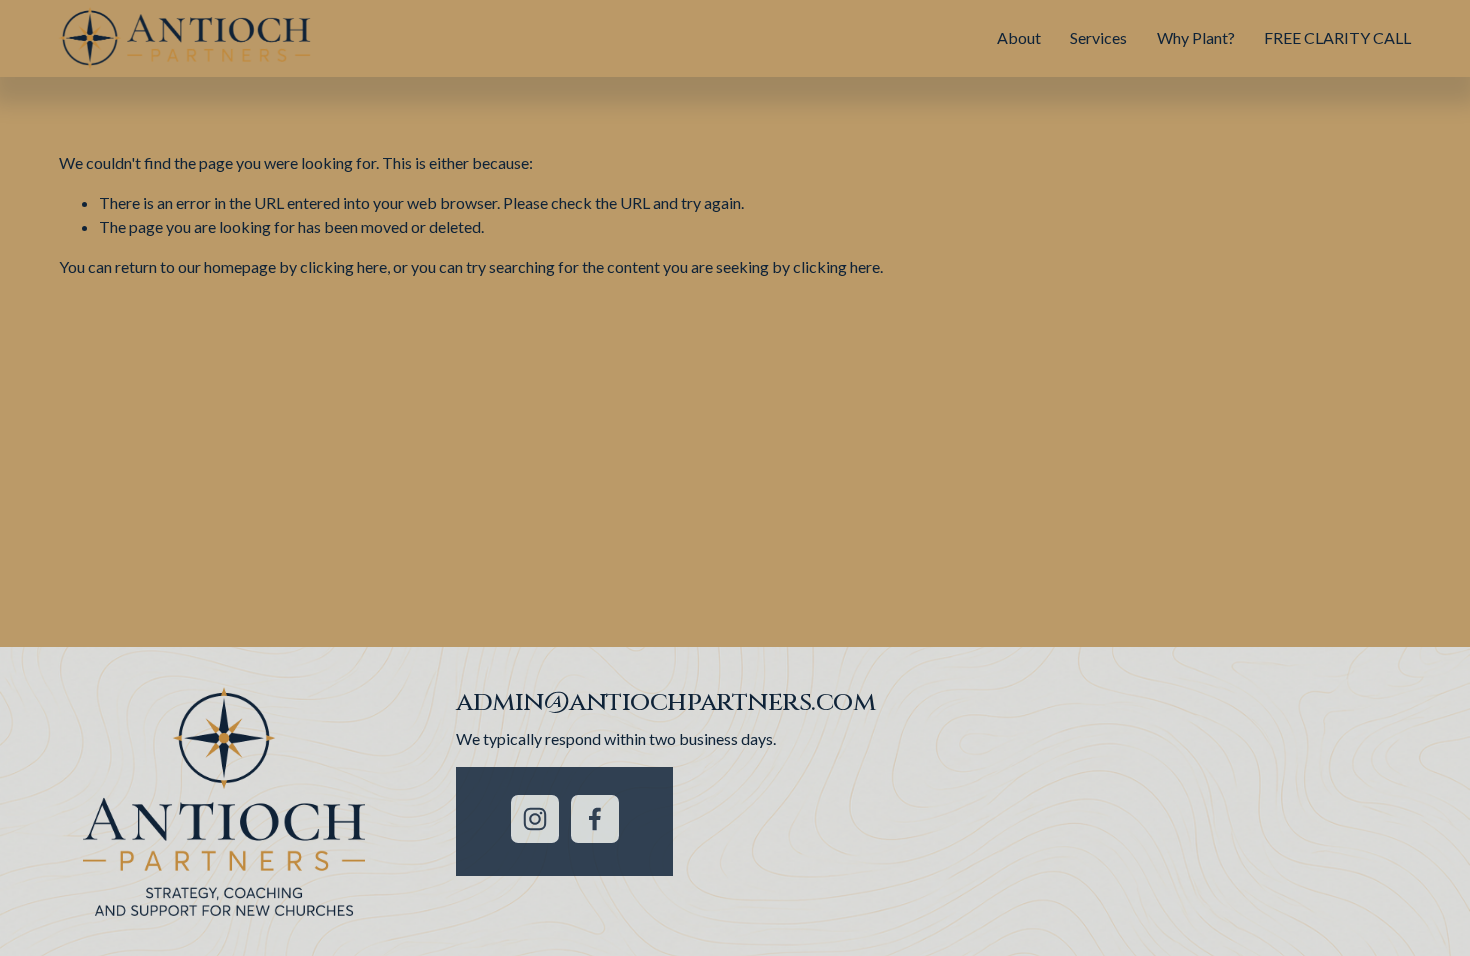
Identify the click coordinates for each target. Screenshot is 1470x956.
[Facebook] (595, 819)
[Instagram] (535, 819)
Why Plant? (1196, 37)
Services (1098, 37)
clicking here (343, 266)
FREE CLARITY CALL (1337, 37)
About (1019, 37)
